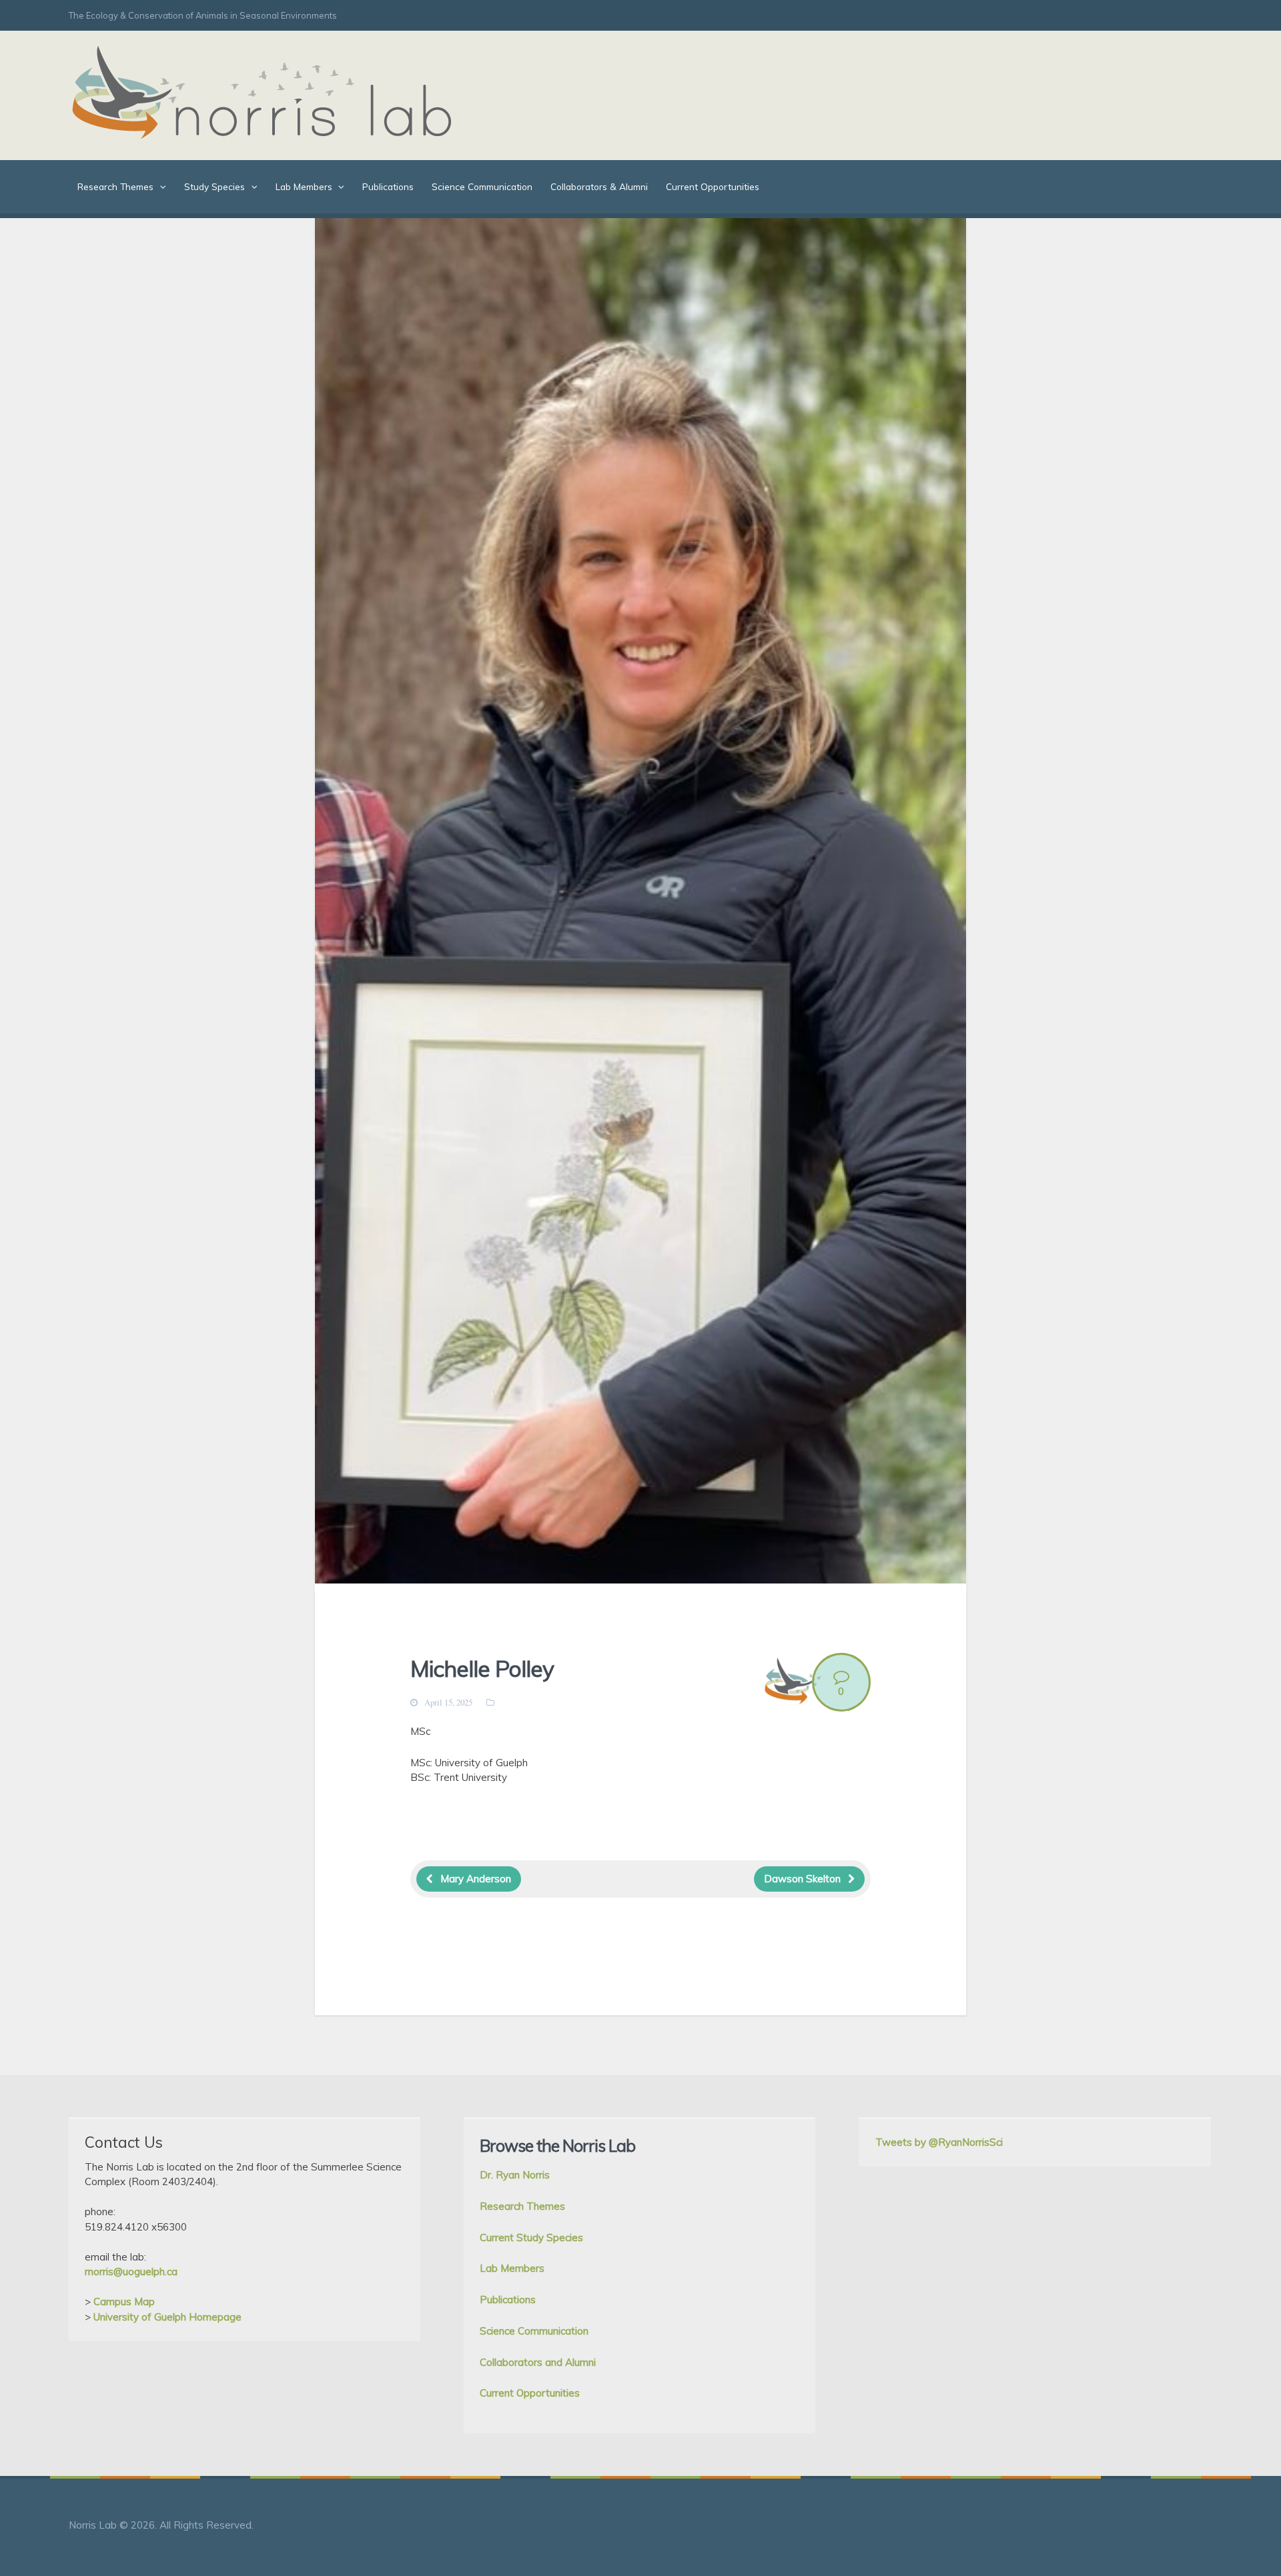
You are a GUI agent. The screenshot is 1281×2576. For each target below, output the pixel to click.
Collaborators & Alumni (599, 186)
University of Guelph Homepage (167, 2317)
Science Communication (482, 186)
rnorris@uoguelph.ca (131, 2272)
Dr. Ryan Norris (515, 2175)
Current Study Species (531, 2237)
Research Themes (115, 186)
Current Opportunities (713, 186)
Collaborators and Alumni (538, 2362)
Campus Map (124, 2302)
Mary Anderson (476, 1879)
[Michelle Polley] (640, 906)
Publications (388, 186)
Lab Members (304, 186)
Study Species (215, 186)
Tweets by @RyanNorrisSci (939, 2142)
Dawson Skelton (802, 1879)
